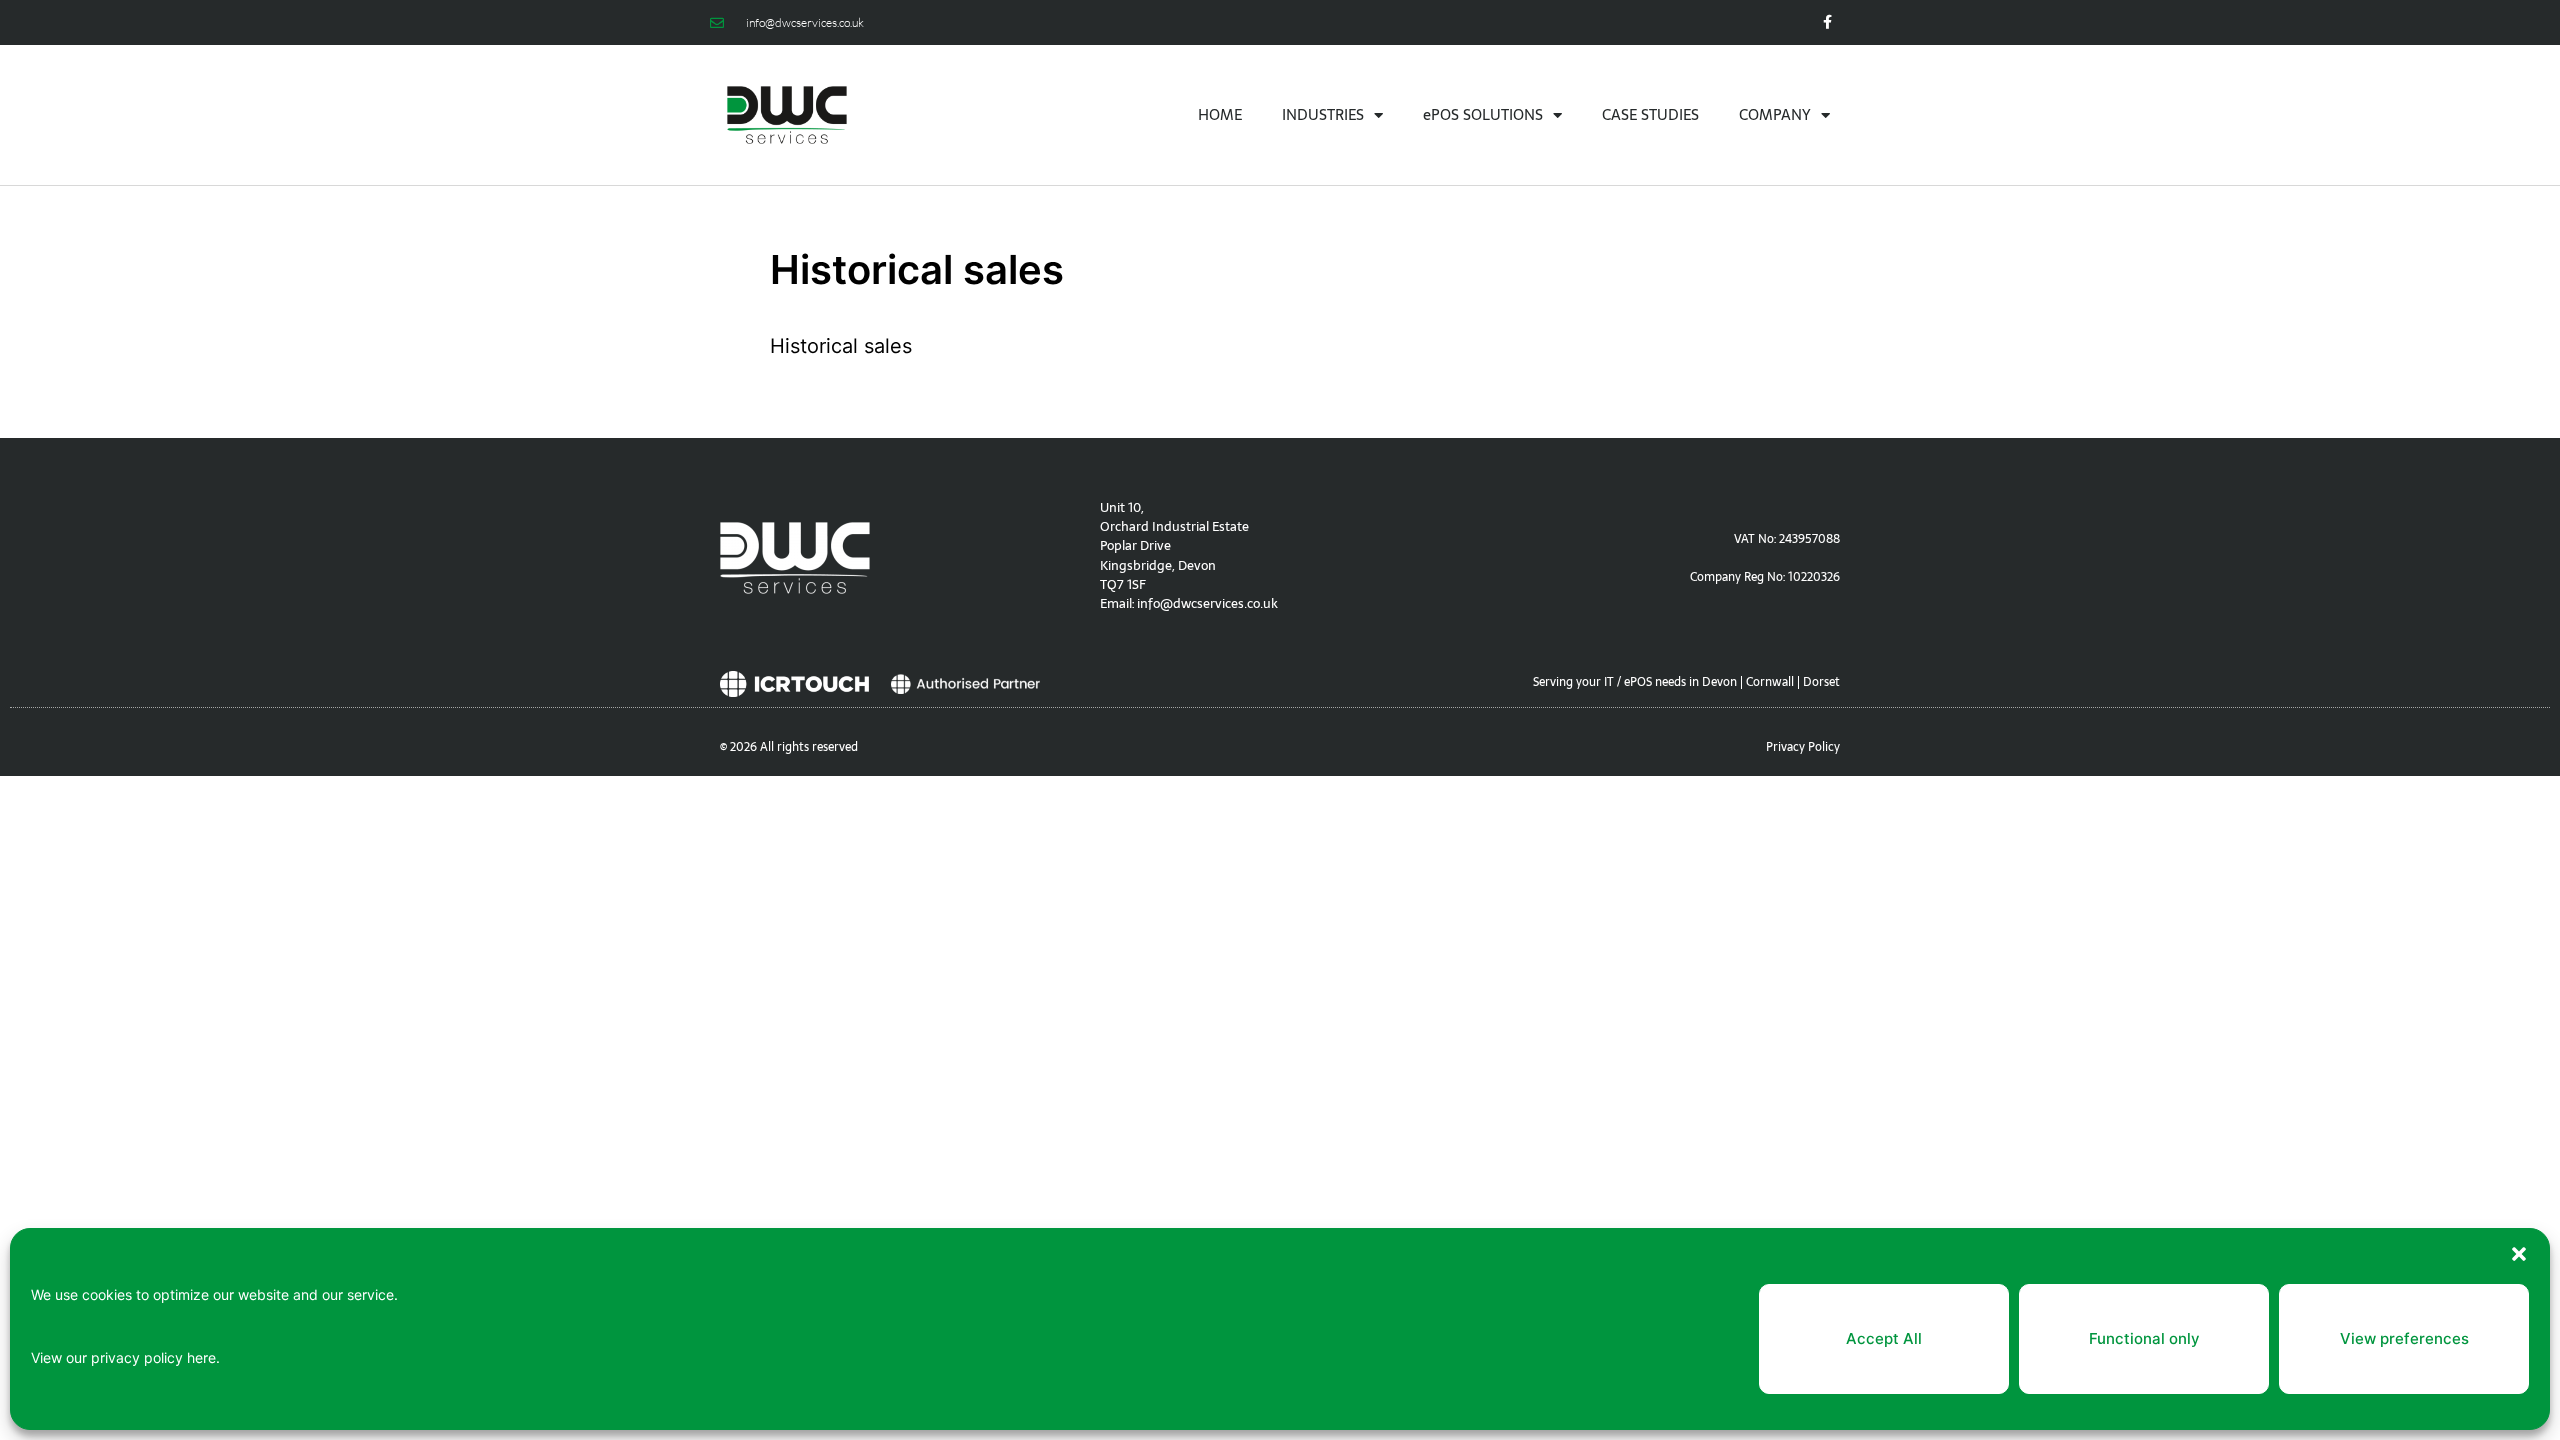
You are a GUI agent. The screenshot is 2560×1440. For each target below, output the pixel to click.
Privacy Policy (1803, 747)
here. (203, 1357)
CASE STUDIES (1650, 114)
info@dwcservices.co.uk (1207, 603)
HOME (1220, 114)
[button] (2519, 1254)
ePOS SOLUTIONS (1483, 114)
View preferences (2404, 1338)
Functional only (2144, 1338)
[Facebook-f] (1827, 22)
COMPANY (1775, 114)
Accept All (1884, 1338)
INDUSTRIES (1323, 114)
